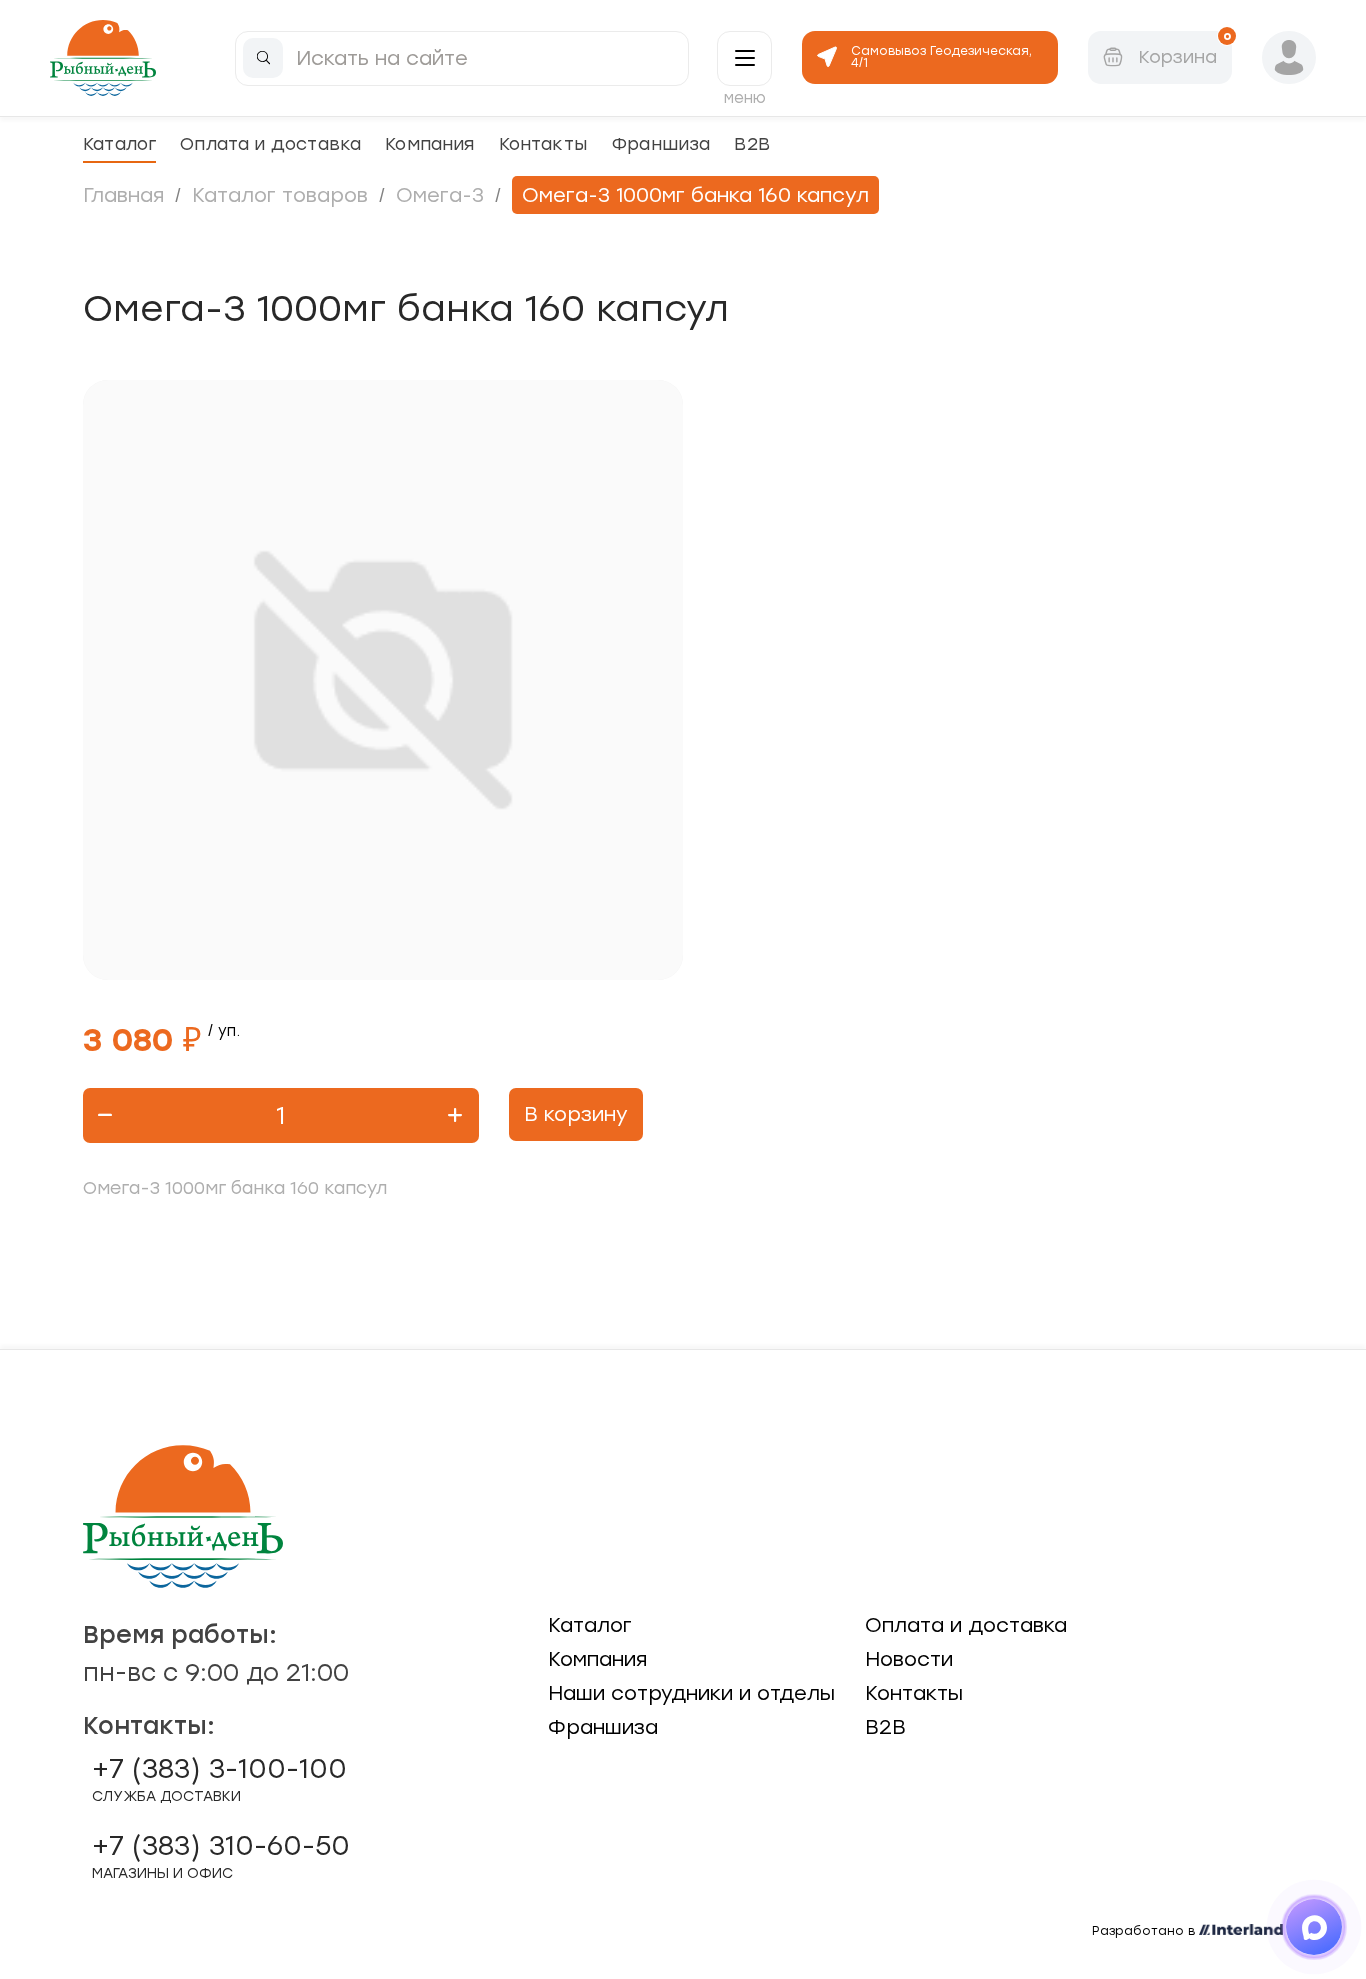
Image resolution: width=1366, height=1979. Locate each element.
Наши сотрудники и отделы (691, 1693)
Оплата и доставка (270, 143)
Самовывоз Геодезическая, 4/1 (941, 57)
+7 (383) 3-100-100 (219, 1779)
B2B (752, 143)
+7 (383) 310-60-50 (221, 1856)
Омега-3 (440, 195)
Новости (909, 1659)
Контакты (543, 143)
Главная (123, 195)
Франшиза (660, 143)
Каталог (119, 143)
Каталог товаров (280, 195)
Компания (429, 143)
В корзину (576, 1114)
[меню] (744, 58)
